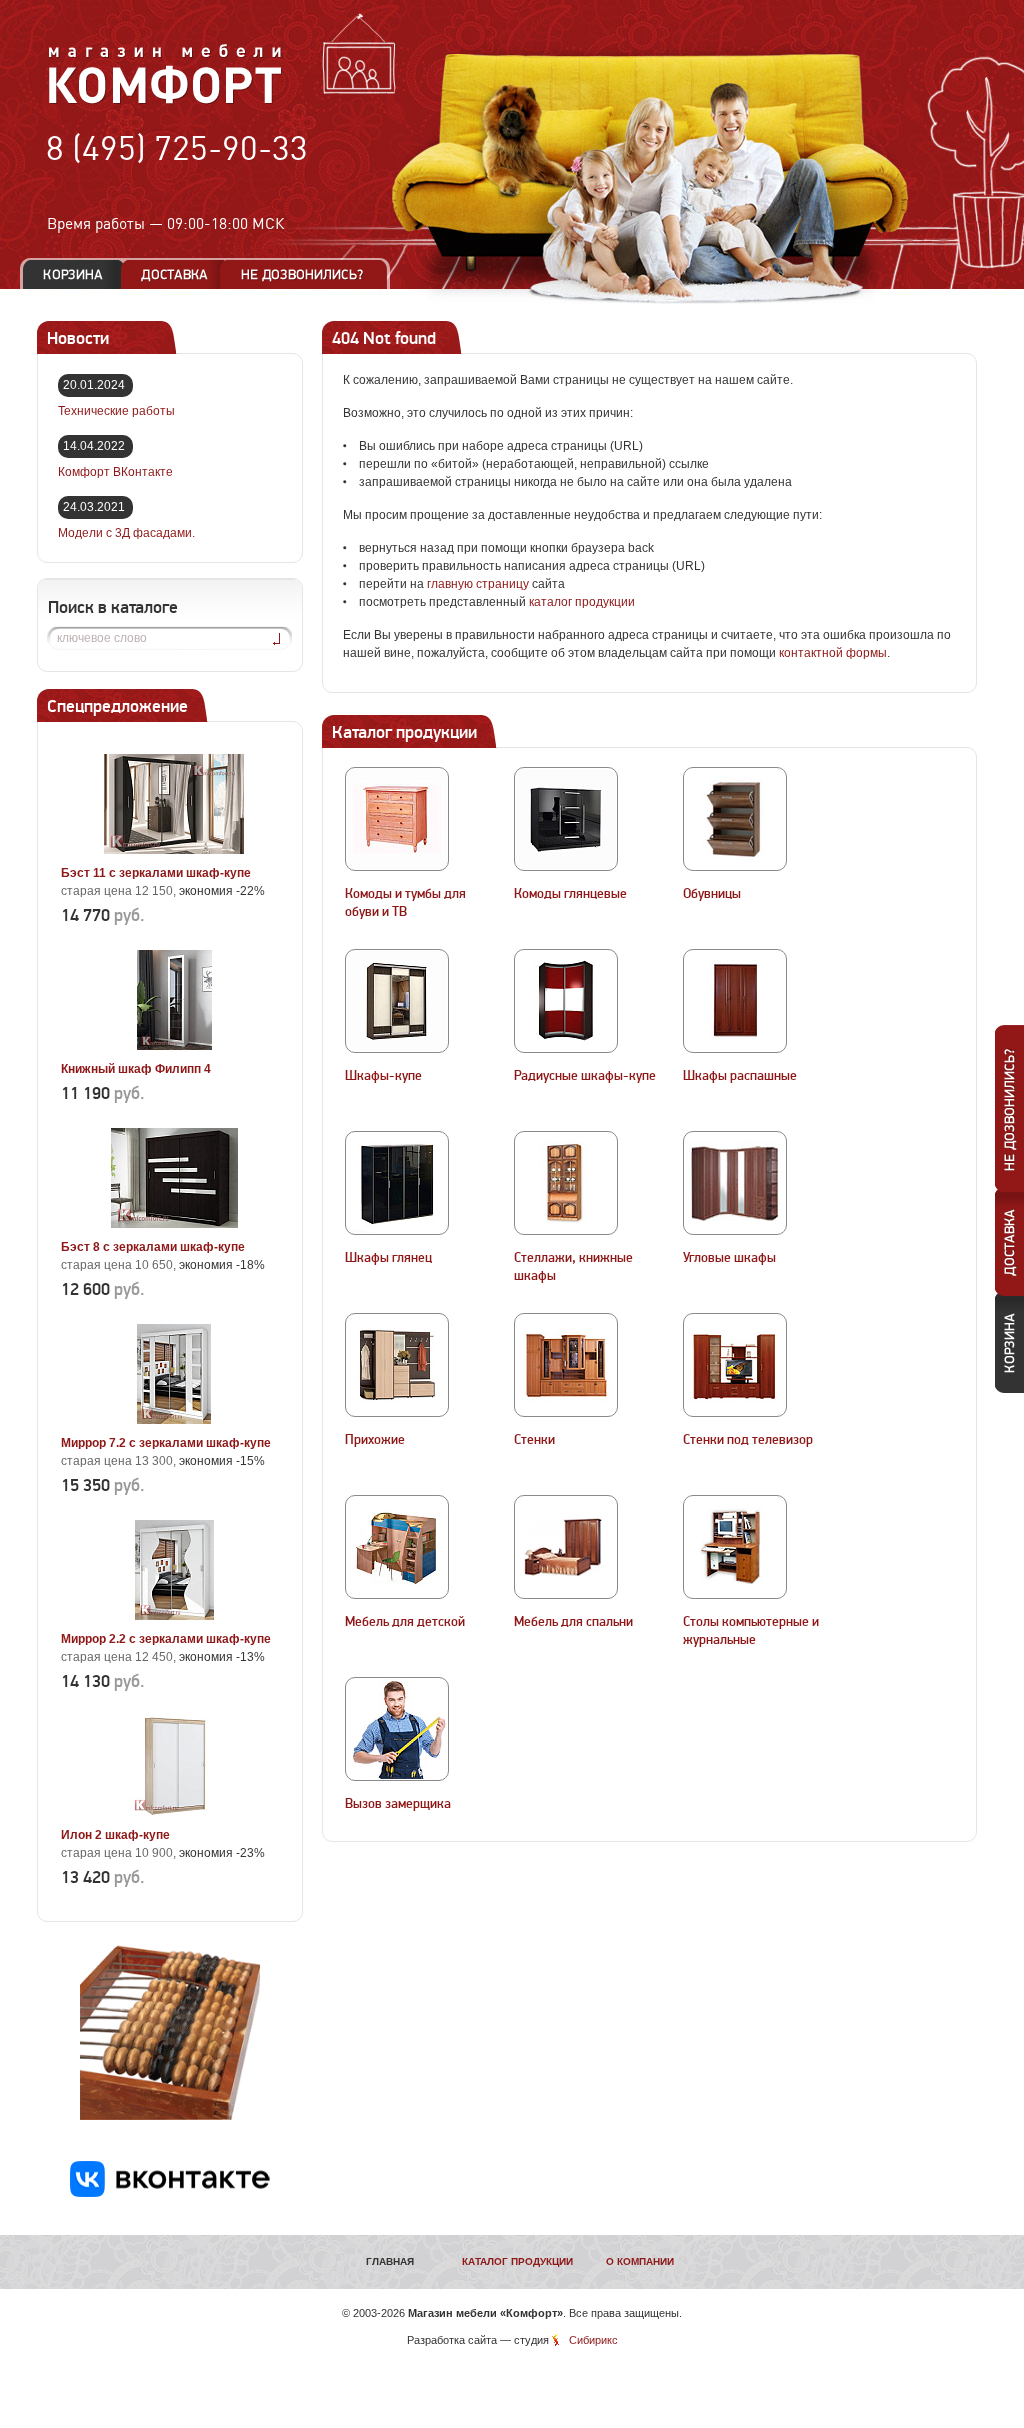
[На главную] (165, 101)
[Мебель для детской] (397, 1547)
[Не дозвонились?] (309, 274)
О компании (640, 2261)
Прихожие (375, 1440)
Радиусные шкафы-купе (585, 1076)
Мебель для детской (405, 1622)
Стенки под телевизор (748, 1440)
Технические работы (116, 411)
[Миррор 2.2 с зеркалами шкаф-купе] (174, 1616)
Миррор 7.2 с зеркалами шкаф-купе (166, 1443)
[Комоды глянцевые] (566, 819)
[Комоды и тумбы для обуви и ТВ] (397, 819)
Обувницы (712, 894)
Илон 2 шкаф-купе (115, 1835)
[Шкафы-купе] (397, 1001)
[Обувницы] (735, 819)
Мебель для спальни (573, 1622)
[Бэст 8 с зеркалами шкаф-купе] (174, 1224)
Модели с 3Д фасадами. (126, 533)
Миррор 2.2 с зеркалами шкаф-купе (166, 1639)
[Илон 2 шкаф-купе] (174, 1812)
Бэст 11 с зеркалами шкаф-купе (156, 873)
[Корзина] (73, 274)
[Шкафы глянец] (397, 1183)
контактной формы (833, 653)
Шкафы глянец (388, 1258)
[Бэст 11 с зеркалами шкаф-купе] (174, 850)
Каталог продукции (517, 2261)
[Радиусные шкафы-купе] (566, 1001)
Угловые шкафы (729, 1258)
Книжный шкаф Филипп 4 (136, 1069)
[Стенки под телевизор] (735, 1365)
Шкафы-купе (383, 1076)
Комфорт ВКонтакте (115, 472)
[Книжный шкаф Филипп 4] (174, 1046)
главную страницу (478, 584)
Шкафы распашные (740, 1076)
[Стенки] (566, 1365)
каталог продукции (582, 602)
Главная (390, 2261)
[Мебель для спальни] (566, 1547)
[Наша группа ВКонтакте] (170, 2193)
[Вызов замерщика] (397, 1729)
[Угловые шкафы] (735, 1183)
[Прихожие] (397, 1365)
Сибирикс (593, 2340)
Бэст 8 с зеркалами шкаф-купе (153, 1247)
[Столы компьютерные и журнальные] (735, 1547)
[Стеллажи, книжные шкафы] (566, 1183)
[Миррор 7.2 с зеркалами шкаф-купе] (174, 1420)
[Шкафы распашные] (735, 1001)
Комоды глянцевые (570, 894)
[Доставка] (174, 274)
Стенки (534, 1440)
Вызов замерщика (398, 1804)
